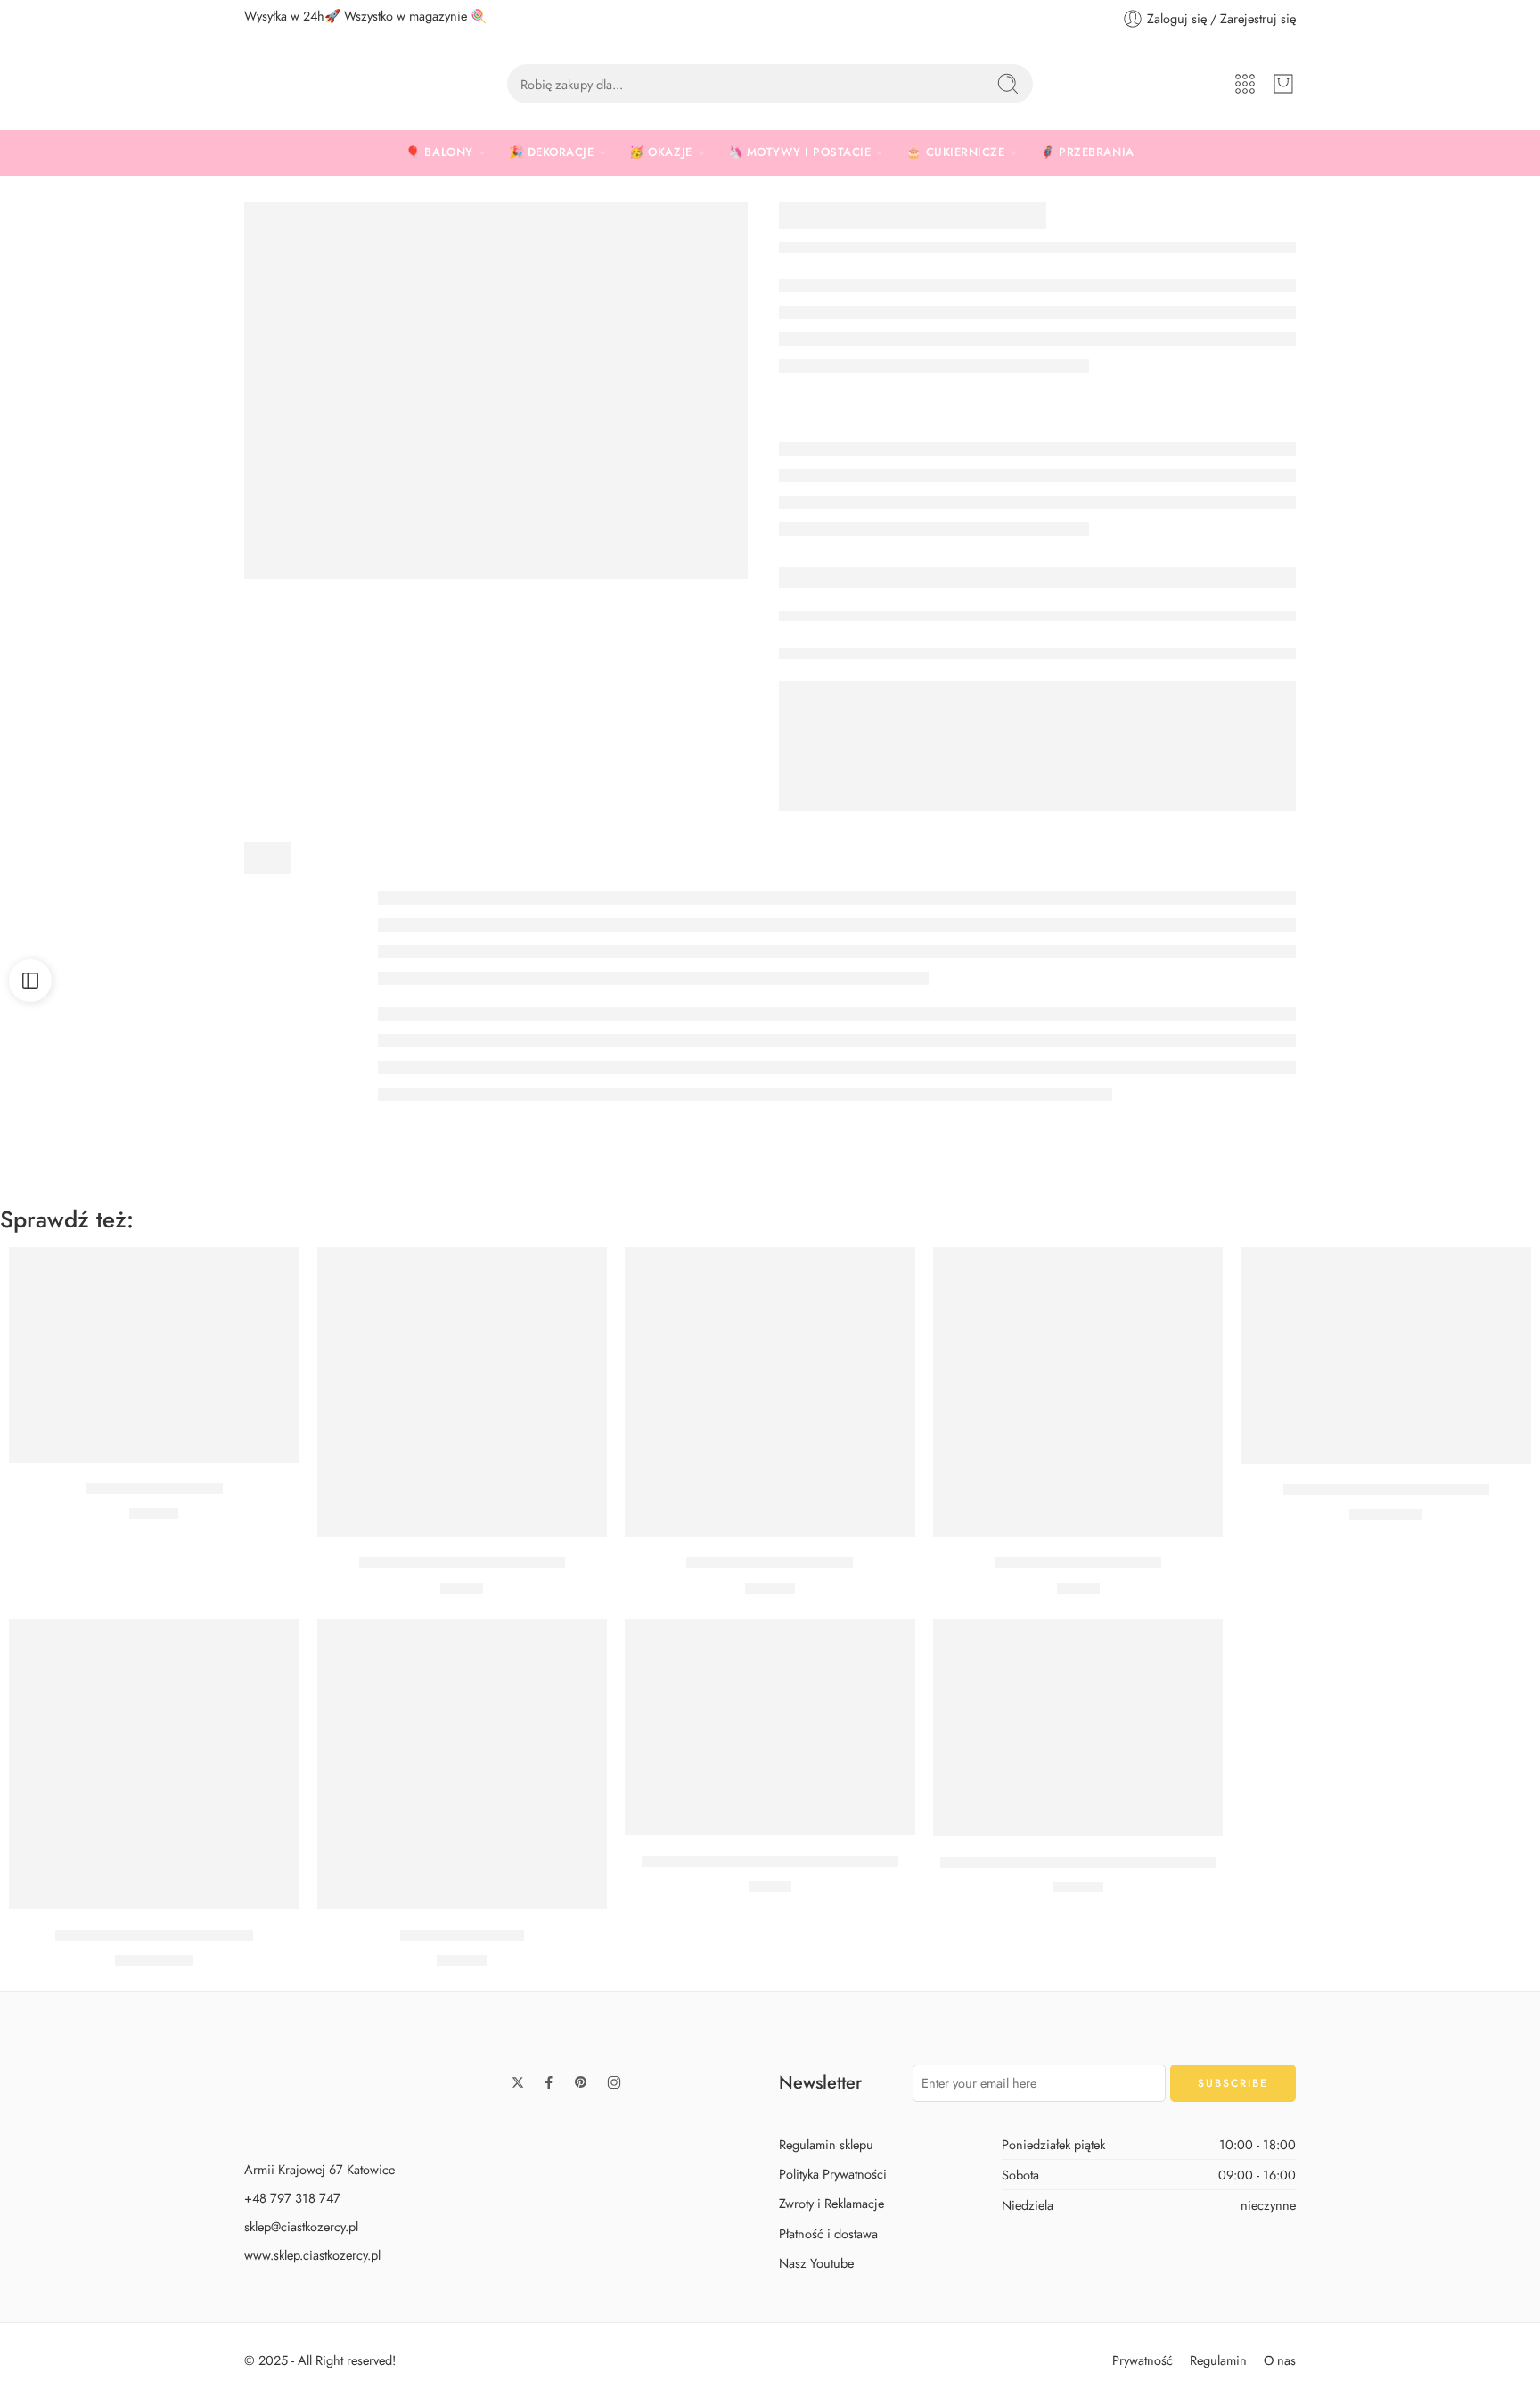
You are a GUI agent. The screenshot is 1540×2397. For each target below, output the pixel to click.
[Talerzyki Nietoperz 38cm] (770, 1392)
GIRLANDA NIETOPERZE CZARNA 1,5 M (1078, 1862)
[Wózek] (1283, 84)
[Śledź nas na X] (518, 2082)
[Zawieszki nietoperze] (154, 1355)
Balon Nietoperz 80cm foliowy (154, 1935)
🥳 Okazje (660, 152)
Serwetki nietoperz (462, 1935)
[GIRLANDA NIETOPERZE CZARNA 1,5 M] (1078, 1728)
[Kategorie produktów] (1245, 84)
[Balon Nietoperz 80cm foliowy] (154, 1764)
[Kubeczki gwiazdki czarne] (1078, 1392)
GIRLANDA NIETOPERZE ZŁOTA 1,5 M (770, 1861)
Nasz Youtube (816, 2262)
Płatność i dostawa (828, 2233)
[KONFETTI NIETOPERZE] (496, 390)
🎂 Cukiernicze (955, 152)
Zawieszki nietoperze (154, 1489)
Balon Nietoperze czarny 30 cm (1386, 1490)
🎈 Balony (439, 152)
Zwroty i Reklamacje (831, 2203)
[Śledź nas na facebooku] (549, 2082)
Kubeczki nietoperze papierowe (462, 1563)
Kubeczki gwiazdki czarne (1078, 1563)
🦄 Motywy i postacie (800, 152)
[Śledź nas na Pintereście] (581, 2082)
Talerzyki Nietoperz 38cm (770, 1563)
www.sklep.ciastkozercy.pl (312, 2255)
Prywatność (1143, 2360)
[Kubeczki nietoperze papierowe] (463, 1392)
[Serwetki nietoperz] (463, 1764)
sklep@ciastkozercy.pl (301, 2226)
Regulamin (1218, 2360)
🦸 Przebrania (1087, 152)
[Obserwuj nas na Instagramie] (614, 2082)
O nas (1280, 2360)
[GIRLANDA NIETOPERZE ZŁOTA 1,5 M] (770, 1727)
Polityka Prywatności (833, 2174)
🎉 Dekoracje (552, 152)
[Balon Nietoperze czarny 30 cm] (1386, 1355)
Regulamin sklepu (826, 2144)
